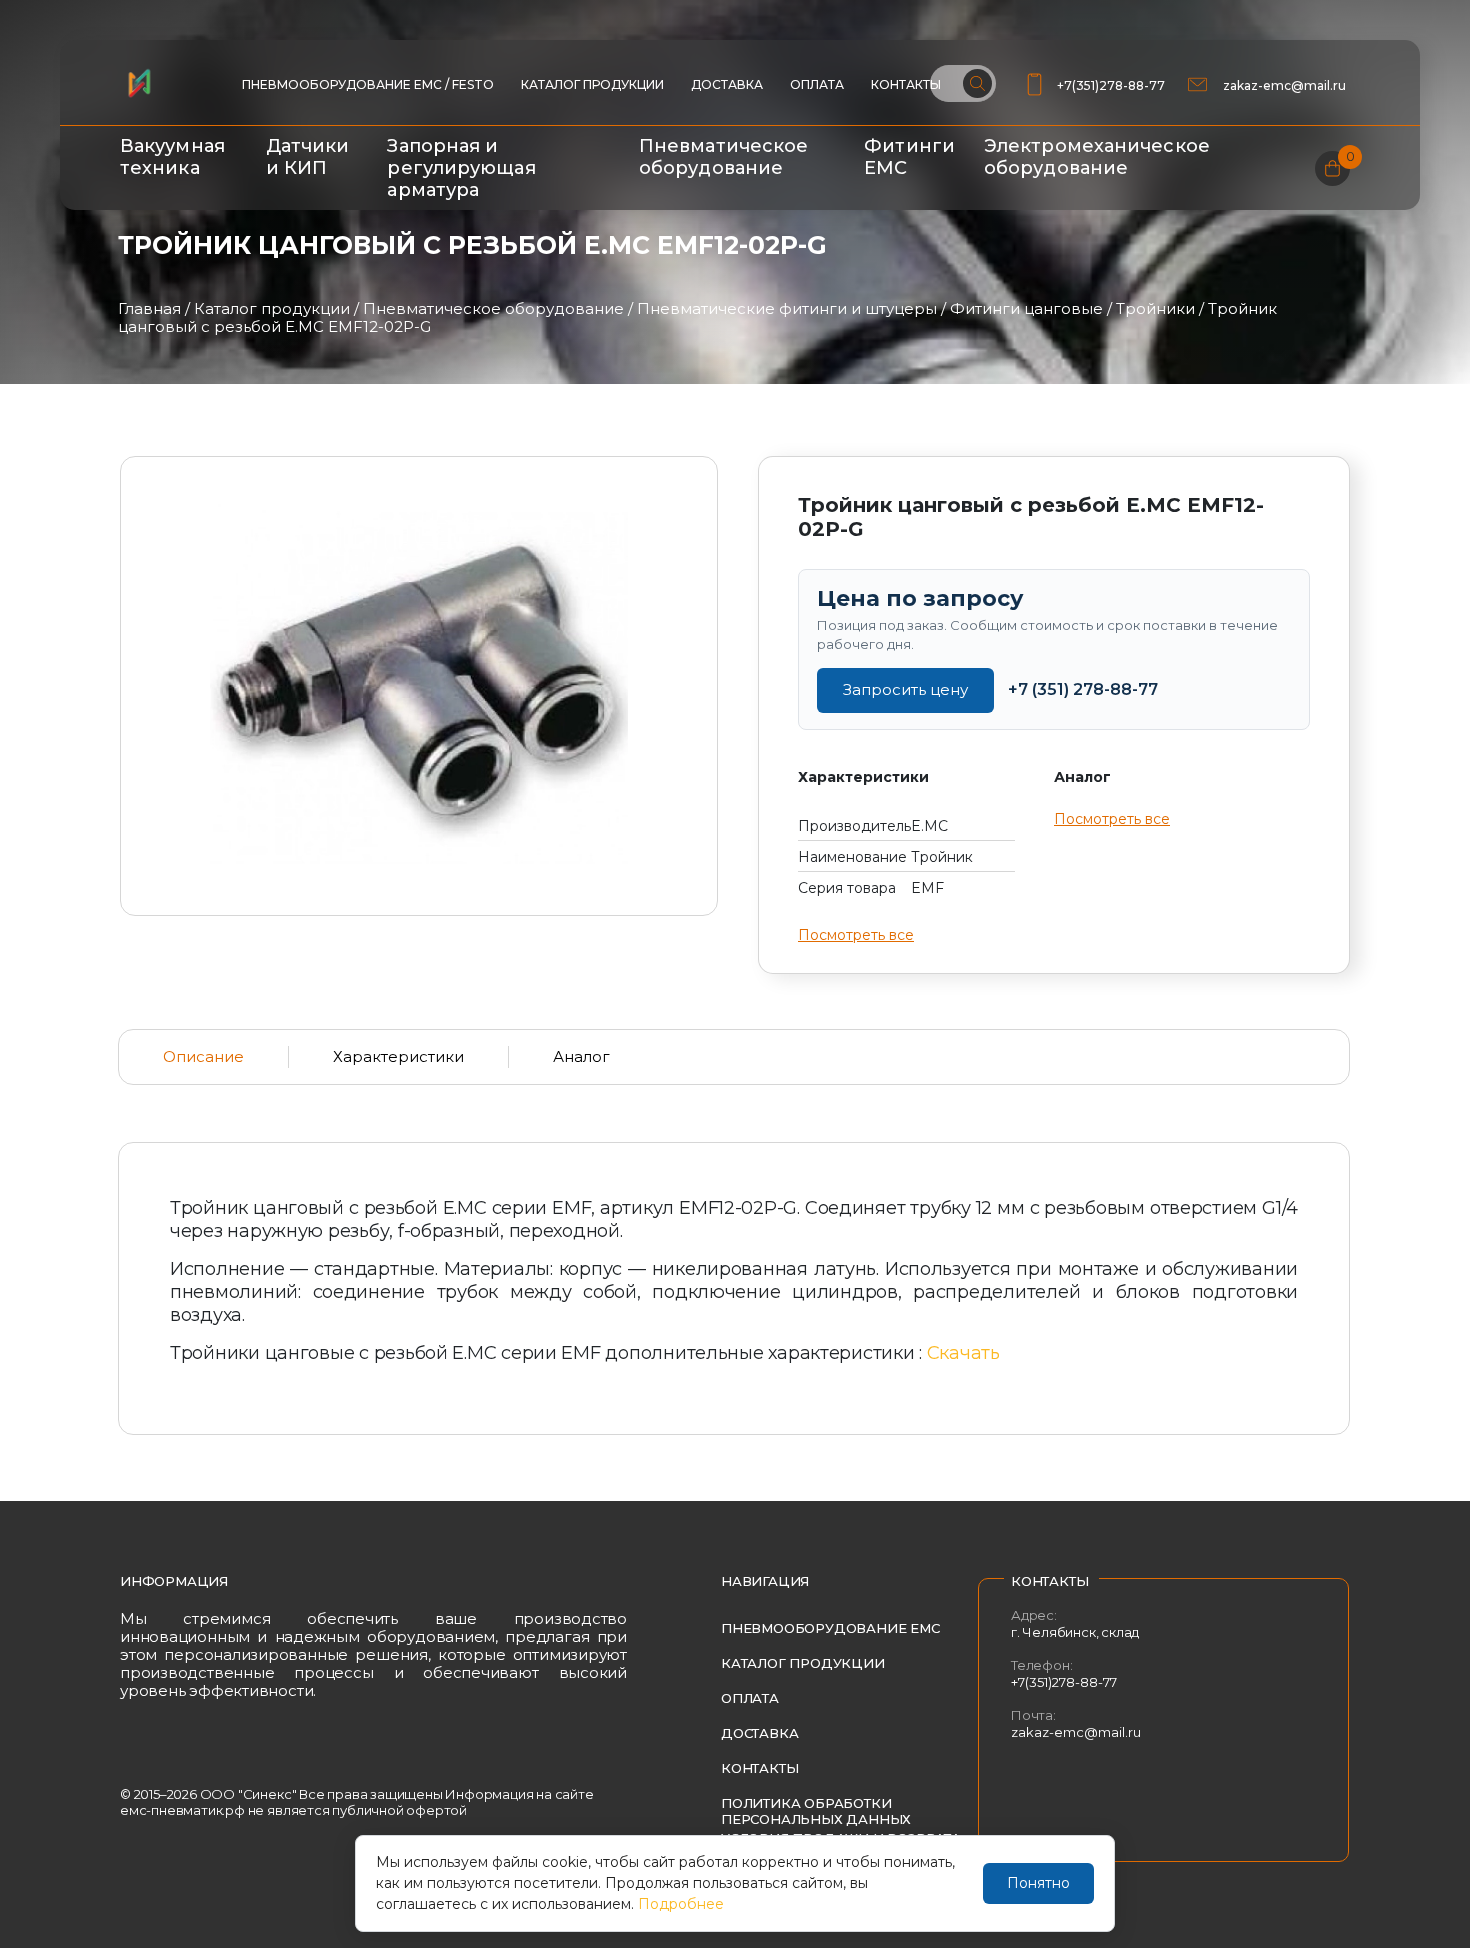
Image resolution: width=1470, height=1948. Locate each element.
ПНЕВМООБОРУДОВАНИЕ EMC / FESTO (368, 84)
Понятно (1038, 1883)
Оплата (817, 84)
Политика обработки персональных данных (816, 1811)
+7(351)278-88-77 (1111, 85)
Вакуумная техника (172, 157)
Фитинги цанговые (1026, 308)
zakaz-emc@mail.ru (1286, 85)
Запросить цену (905, 689)
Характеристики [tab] (398, 1056)
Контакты (906, 84)
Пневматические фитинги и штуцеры (787, 308)
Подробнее (681, 1904)
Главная (149, 308)
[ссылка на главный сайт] (139, 83)
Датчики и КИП (308, 157)
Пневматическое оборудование (723, 157)
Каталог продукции (592, 84)
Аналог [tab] (581, 1056)
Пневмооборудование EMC (830, 1628)
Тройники (1155, 308)
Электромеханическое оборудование (1097, 157)
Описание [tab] (203, 1056)
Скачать (963, 1353)
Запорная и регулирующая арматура (461, 168)
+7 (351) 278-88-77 (1083, 689)
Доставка (727, 84)
